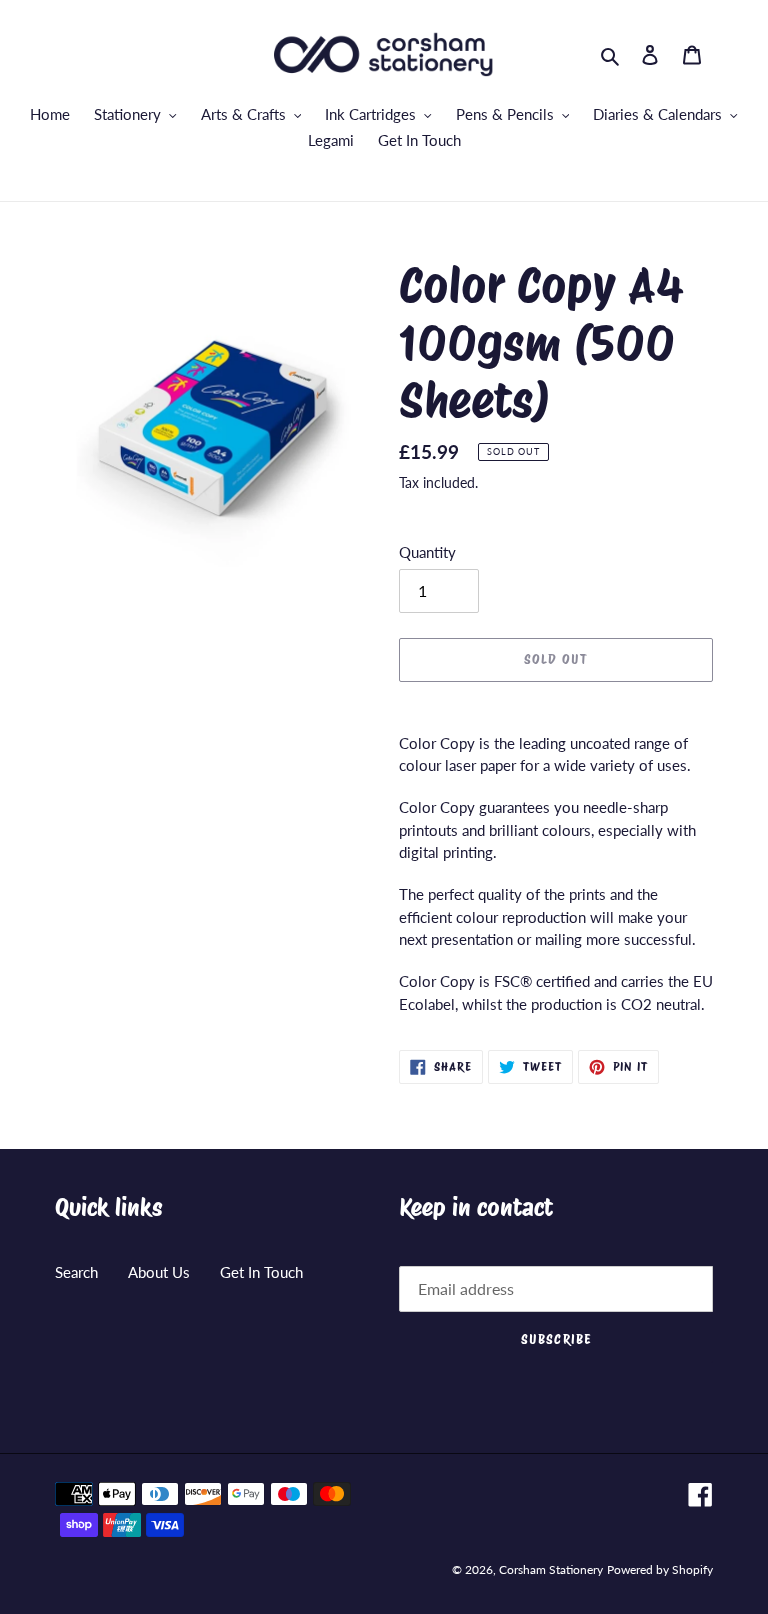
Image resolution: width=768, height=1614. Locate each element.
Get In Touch (261, 1272)
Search (76, 1272)
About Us (159, 1272)
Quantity (427, 552)
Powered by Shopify (660, 1569)
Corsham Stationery (551, 1569)
